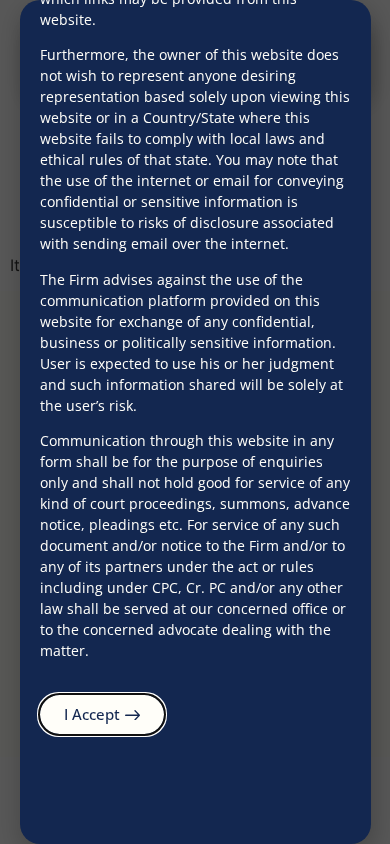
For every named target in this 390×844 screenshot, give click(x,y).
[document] (195, 422)
